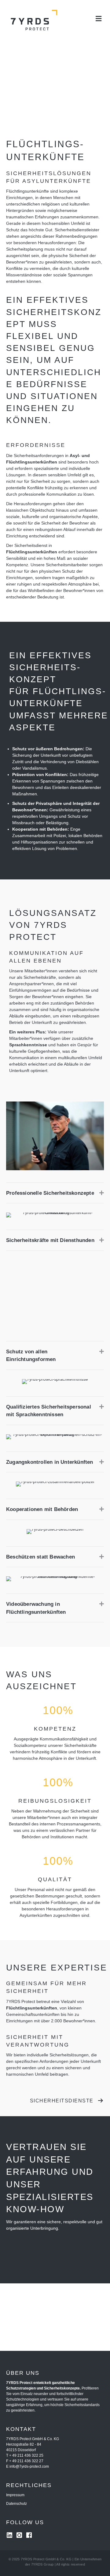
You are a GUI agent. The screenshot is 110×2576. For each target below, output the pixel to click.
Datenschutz (16, 2504)
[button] (102, 1193)
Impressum (15, 2495)
